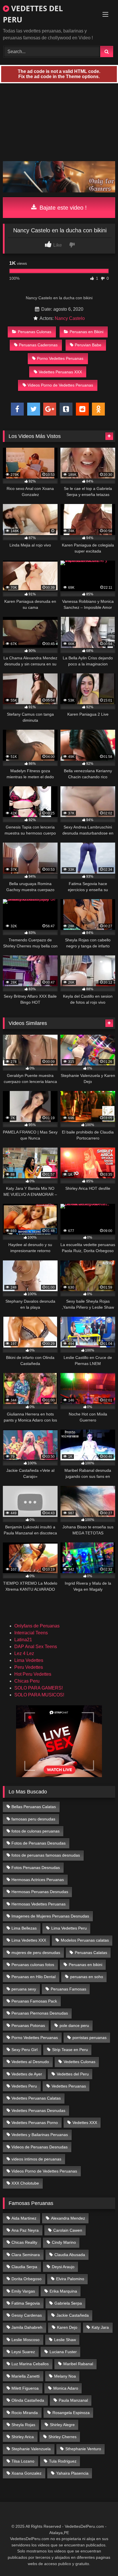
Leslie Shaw (65, 2340)
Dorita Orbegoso (26, 2279)
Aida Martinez (24, 2218)
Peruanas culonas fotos (33, 1965)
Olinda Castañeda (28, 2400)
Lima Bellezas (24, 1928)
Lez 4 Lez (24, 1653)
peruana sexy (24, 1989)
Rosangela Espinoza (71, 2413)
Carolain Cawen (68, 2230)
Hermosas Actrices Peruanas (38, 1880)
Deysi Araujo (63, 2267)
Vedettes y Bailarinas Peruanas (40, 2135)
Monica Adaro (66, 2388)
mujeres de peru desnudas (36, 1953)
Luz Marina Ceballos (30, 2364)
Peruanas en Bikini (86, 332)
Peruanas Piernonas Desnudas (40, 2013)
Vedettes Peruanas (69, 2086)
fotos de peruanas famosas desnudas (46, 1855)
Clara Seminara (26, 2255)
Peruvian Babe (88, 345)
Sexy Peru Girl (24, 2050)
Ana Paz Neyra (25, 2230)
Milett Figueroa (25, 2388)
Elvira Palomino (70, 2279)
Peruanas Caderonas (38, 345)
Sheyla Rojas (23, 2425)
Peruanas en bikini (85, 1965)
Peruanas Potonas (28, 2025)
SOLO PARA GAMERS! (39, 1688)
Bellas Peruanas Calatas (34, 1807)
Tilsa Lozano (23, 2461)
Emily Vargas (23, 2291)
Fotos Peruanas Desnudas (36, 1868)
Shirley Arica (23, 2437)
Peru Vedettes (29, 1667)
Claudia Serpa (24, 2267)
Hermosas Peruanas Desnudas (40, 1892)
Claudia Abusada (70, 2255)
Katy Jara (100, 2327)
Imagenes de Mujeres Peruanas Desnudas (50, 1916)
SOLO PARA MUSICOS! (39, 1695)
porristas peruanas (90, 2038)
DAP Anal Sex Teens (36, 1647)
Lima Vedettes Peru (69, 1928)
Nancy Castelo (70, 318)
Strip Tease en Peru (70, 2050)
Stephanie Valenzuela (31, 2449)
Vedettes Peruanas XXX (60, 372)
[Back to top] (100, 2559)
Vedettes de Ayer (27, 2074)
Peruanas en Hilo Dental (34, 1977)
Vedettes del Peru (73, 2074)
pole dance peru (74, 2025)
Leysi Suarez (23, 2352)
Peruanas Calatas (91, 1953)
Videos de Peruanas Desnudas (40, 2147)
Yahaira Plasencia (72, 2473)
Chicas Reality (24, 2242)
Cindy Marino (64, 2242)
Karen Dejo (67, 2327)
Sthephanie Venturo (83, 2449)
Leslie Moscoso (25, 2340)
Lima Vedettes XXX (29, 1940)
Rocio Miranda (25, 2413)
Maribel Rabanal (78, 2364)
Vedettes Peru (24, 2086)
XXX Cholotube (25, 2183)
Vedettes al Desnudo (30, 2062)
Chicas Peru (27, 1681)
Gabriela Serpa (68, 2303)
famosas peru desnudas (33, 1819)
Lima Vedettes (29, 1660)
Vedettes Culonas (79, 2062)
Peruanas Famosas (68, 1989)
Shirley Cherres (62, 2437)
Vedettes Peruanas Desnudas (38, 2110)
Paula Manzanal (73, 2400)
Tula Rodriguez (63, 2461)
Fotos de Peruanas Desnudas (39, 1843)
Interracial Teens (31, 1633)
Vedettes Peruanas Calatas (36, 2098)
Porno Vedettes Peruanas (60, 358)
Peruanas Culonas (35, 332)
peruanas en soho (87, 1977)
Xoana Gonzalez (26, 2473)
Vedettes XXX (85, 2123)
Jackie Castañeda (73, 2315)
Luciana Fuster (63, 2352)
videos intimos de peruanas (36, 2159)
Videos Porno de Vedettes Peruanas (60, 385)
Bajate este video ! (62, 208)
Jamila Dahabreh (27, 2327)
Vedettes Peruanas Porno (35, 2123)
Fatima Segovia (26, 2303)
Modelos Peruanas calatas (85, 1940)
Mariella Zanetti (25, 2376)
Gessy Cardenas (27, 2315)
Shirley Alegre (62, 2425)
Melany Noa (65, 2376)
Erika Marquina (63, 2291)
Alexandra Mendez (68, 2218)
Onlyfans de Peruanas (37, 1626)
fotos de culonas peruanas (36, 1831)
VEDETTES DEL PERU (33, 14)
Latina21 (23, 1640)
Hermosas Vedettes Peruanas (39, 1904)
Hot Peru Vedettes (33, 1674)
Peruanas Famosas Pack (34, 2001)
